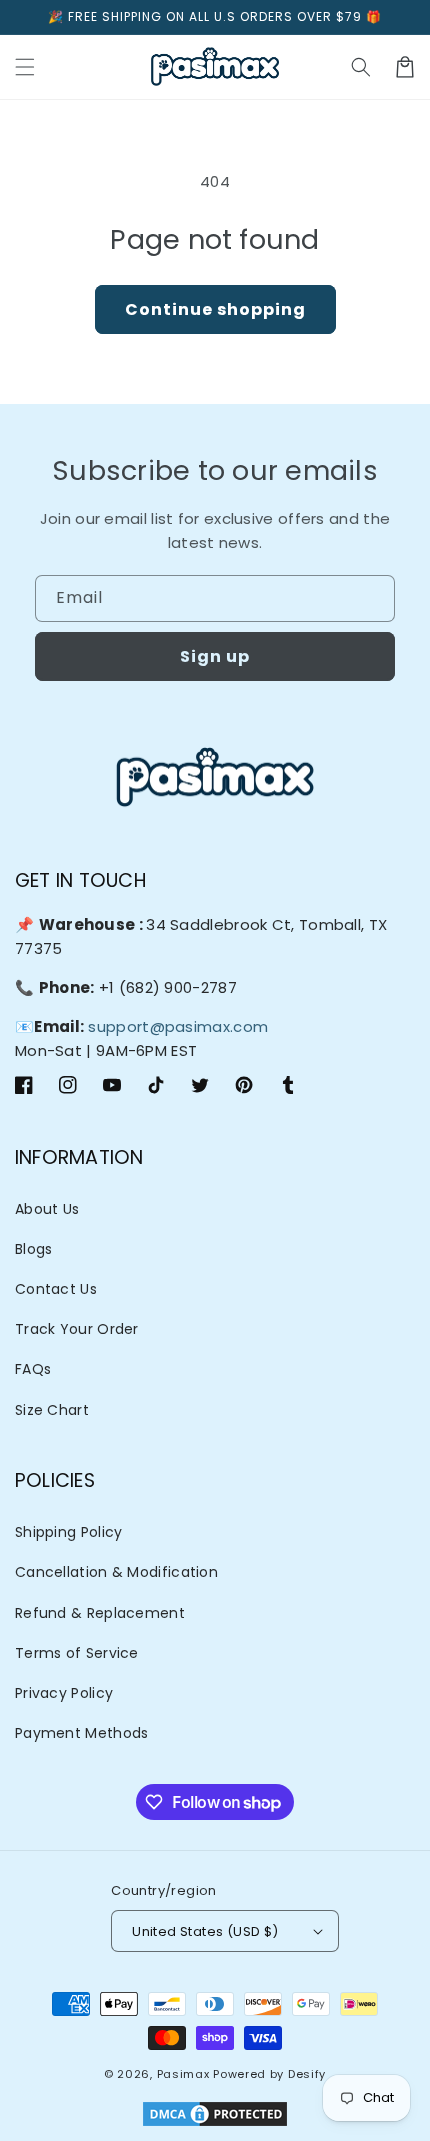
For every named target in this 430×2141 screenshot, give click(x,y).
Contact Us (56, 1289)
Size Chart (52, 1410)
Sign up (215, 656)
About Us (47, 1209)
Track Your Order (77, 1329)
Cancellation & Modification (116, 1572)
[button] (361, 67)
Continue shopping (215, 309)
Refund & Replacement (100, 1613)
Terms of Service (77, 1653)
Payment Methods (82, 1733)
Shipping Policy (69, 1532)
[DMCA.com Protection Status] (215, 2116)
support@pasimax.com (178, 1026)
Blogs (34, 1249)
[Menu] (25, 67)
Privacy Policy (64, 1693)
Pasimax (183, 2074)
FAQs (33, 1369)
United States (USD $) (205, 1931)
